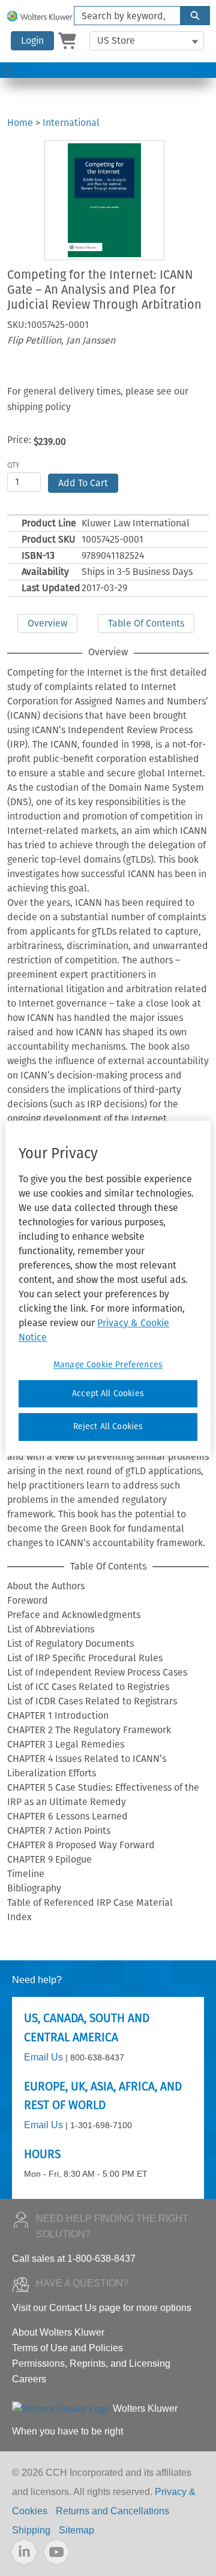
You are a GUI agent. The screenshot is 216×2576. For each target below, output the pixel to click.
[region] (108, 1288)
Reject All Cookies (108, 1427)
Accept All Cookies (108, 1394)
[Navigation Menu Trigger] (8, 70)
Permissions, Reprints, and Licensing (91, 2363)
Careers (29, 2379)
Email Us (43, 2057)
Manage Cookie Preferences (108, 1365)
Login (32, 40)
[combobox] (122, 16)
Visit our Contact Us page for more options (102, 2308)
